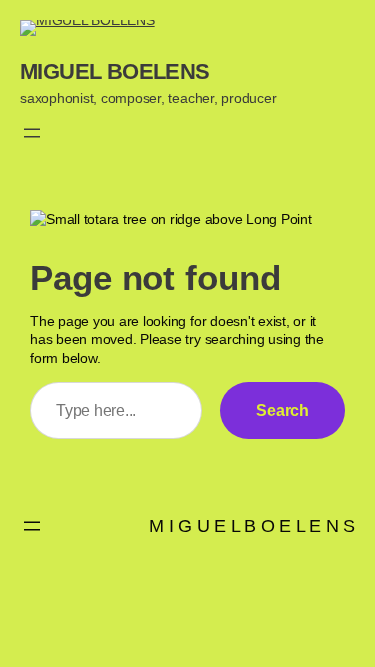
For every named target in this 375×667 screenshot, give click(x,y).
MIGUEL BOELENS (115, 71)
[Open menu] (32, 133)
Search (282, 410)
